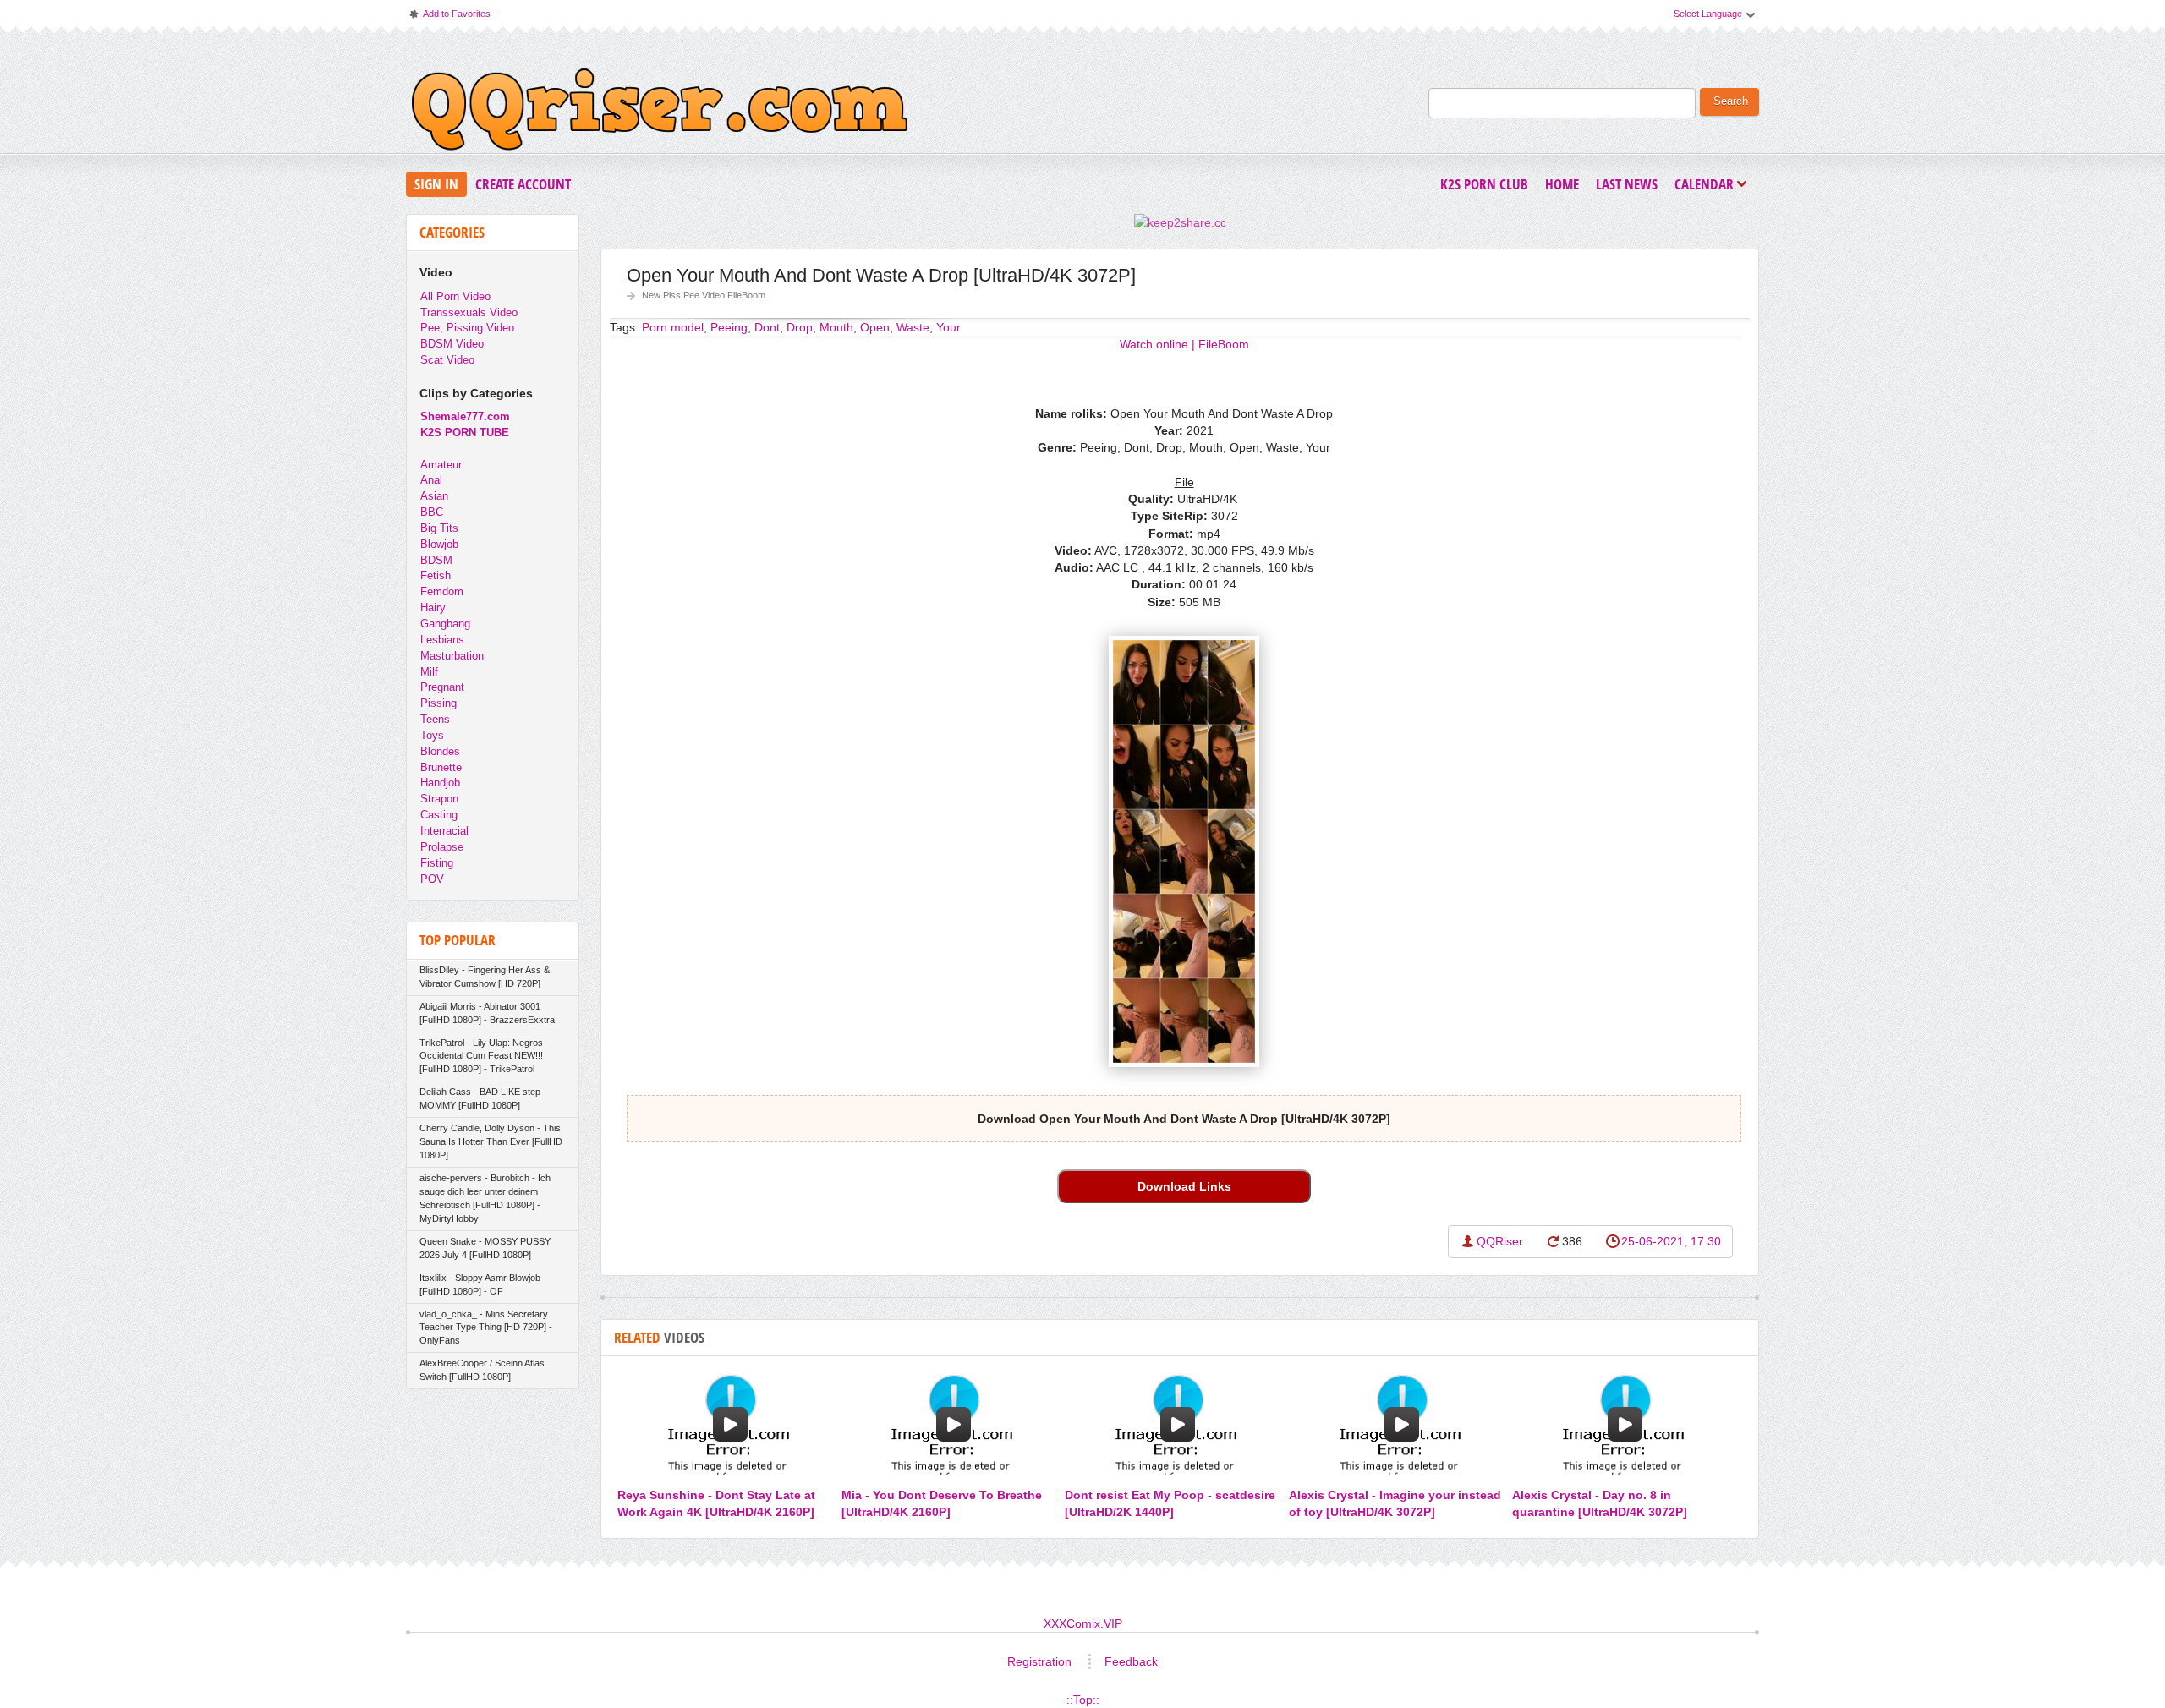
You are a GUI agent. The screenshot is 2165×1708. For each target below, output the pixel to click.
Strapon (439, 799)
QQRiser (1500, 1241)
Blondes (440, 751)
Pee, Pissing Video (467, 328)
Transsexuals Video (469, 312)
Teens (435, 719)
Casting (439, 815)
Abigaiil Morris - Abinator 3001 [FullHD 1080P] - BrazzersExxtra (487, 1013)
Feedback (1131, 1661)
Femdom (442, 591)
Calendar (1708, 186)
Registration (1039, 1661)
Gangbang (445, 624)
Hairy (433, 608)
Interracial (444, 831)
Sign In (436, 184)
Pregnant (442, 687)
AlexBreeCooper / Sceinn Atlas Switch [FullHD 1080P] (482, 1370)
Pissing (438, 703)
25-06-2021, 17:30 (1671, 1241)
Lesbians (442, 640)
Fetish (436, 575)
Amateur (441, 465)
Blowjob (439, 544)
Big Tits (439, 528)
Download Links (1184, 1186)
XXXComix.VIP (1083, 1623)
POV (432, 879)
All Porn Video (455, 296)
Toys (432, 735)
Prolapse (442, 847)
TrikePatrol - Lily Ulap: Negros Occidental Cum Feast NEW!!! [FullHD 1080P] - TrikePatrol (481, 1056)
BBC (432, 512)
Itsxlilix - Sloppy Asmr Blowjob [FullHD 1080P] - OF (480, 1284)
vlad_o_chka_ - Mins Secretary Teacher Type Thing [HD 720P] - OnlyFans (486, 1328)
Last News (1627, 184)
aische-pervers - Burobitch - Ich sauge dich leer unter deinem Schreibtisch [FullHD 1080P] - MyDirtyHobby (485, 1198)
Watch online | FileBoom (1184, 344)
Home (1562, 184)
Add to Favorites (449, 17)
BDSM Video (452, 344)
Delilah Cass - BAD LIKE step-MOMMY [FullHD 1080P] (482, 1098)
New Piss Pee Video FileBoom (704, 295)
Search (1731, 101)
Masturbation (452, 656)
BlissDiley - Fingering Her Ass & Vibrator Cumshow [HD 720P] (485, 977)
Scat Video (447, 360)
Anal (431, 480)
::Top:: (1083, 1700)
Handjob (440, 783)
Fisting (437, 863)
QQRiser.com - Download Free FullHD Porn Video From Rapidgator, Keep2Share (660, 113)
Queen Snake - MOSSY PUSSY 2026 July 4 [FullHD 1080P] (485, 1248)
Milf (429, 672)
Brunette (441, 767)
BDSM (436, 560)
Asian (434, 496)
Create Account (523, 184)
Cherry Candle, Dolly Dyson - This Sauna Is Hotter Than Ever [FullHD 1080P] (491, 1141)
